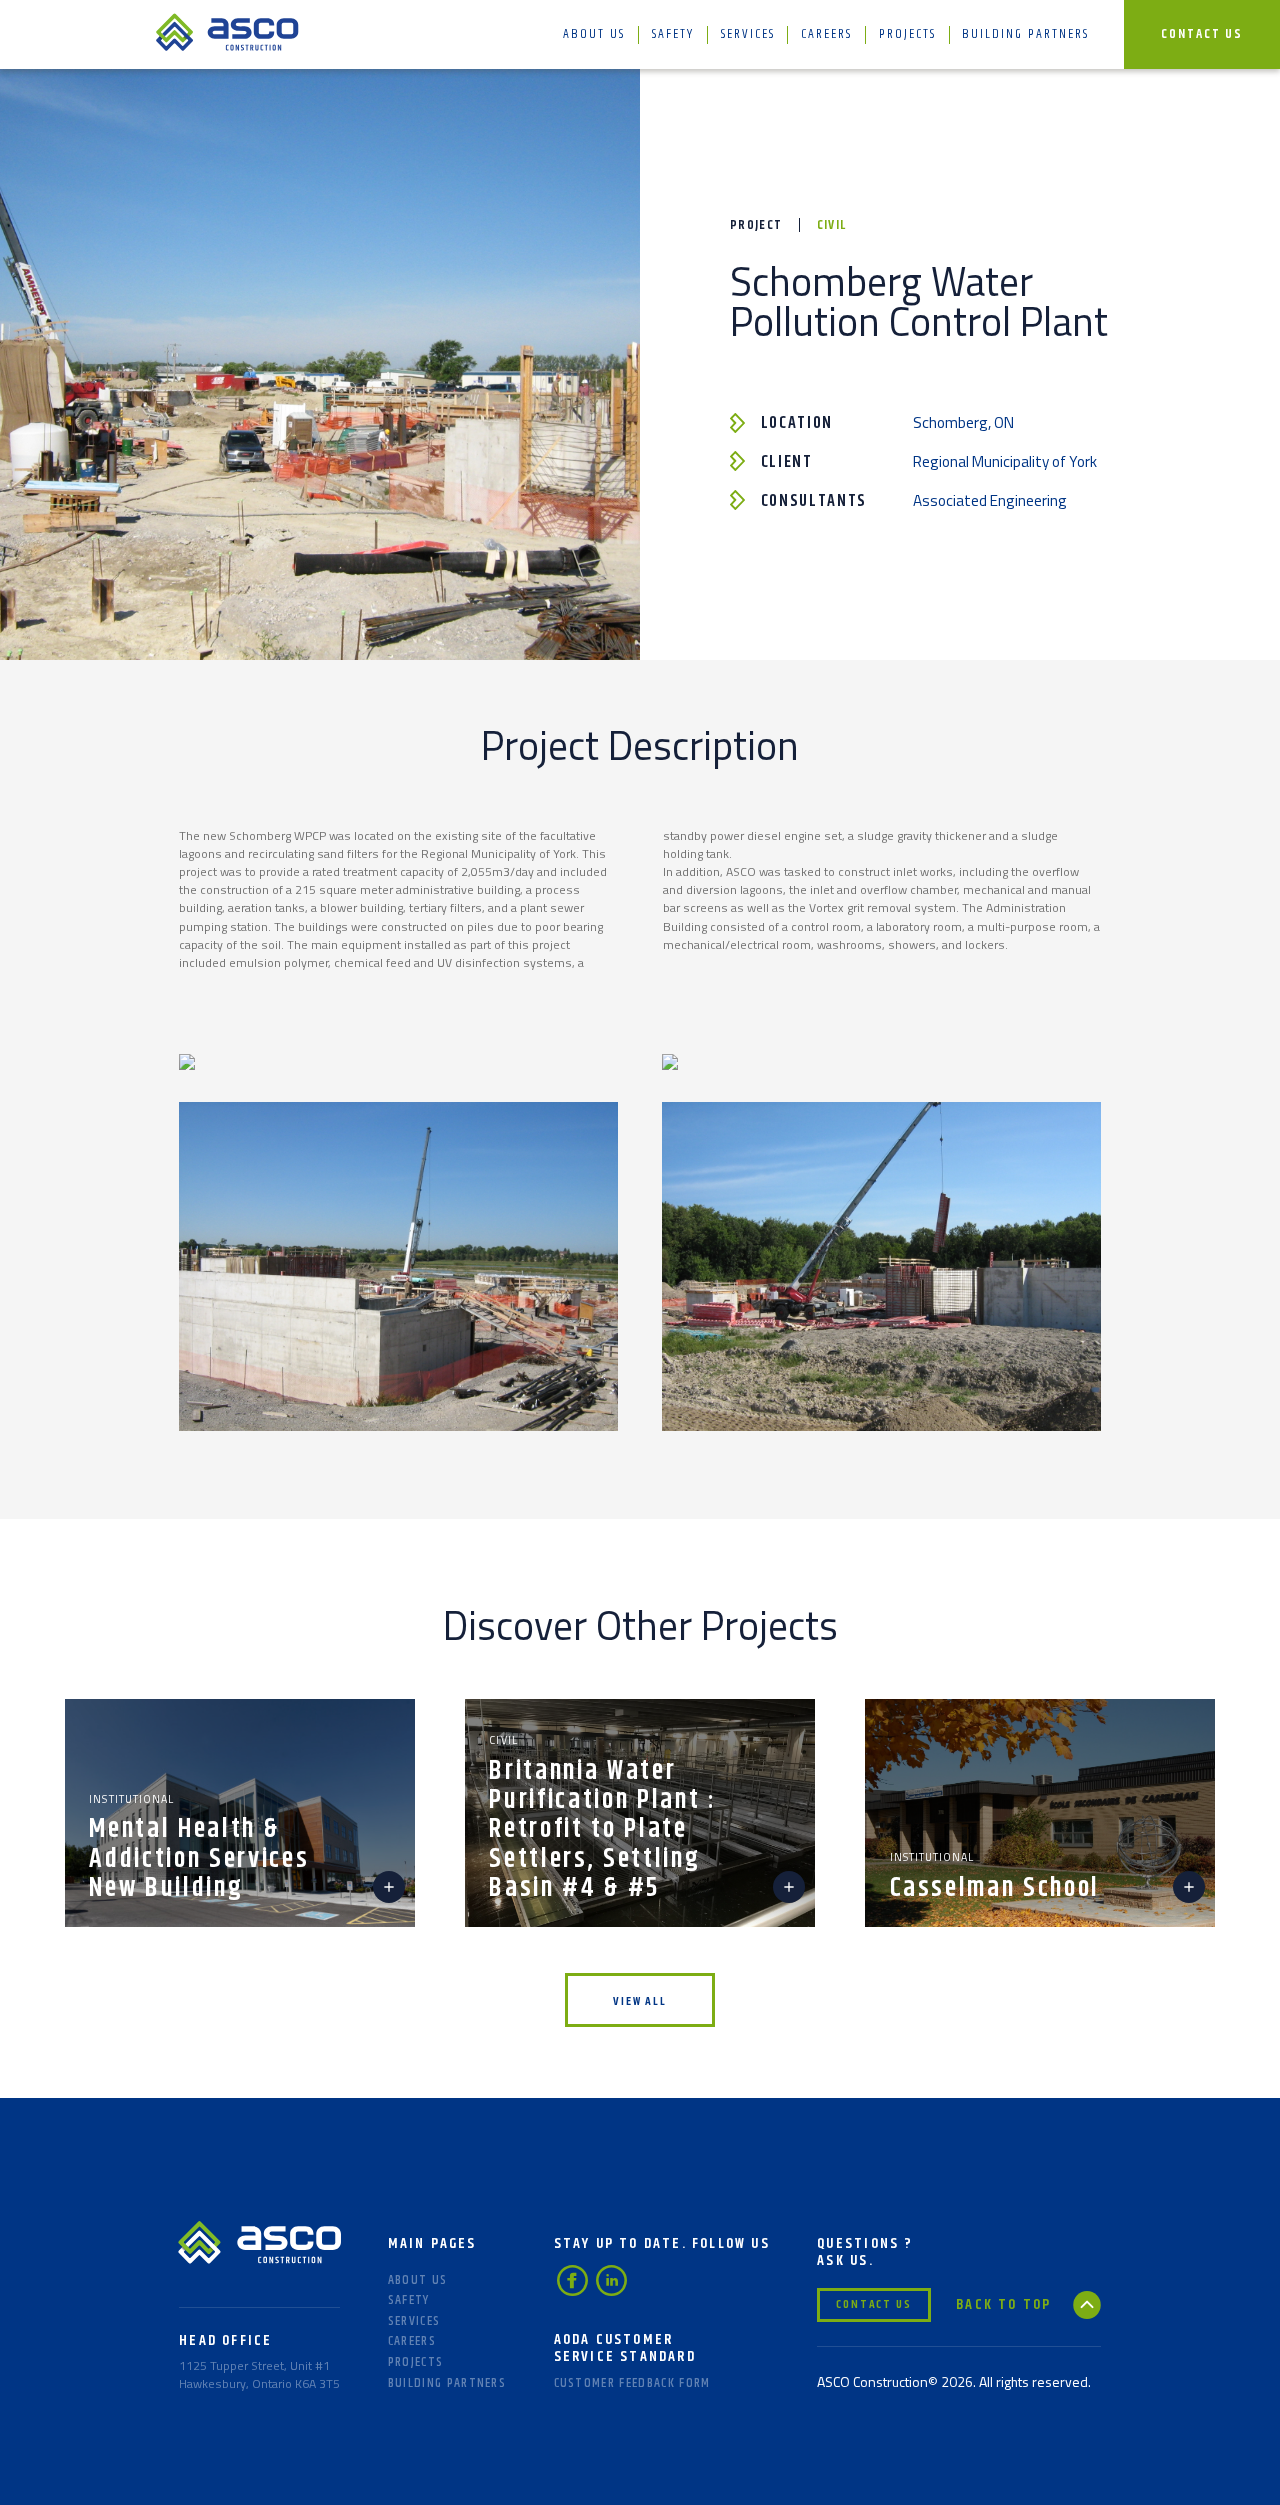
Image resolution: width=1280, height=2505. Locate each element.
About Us (594, 34)
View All (640, 2001)
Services (748, 34)
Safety (673, 34)
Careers (826, 34)
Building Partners (1025, 34)
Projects (907, 34)
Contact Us (1202, 34)
